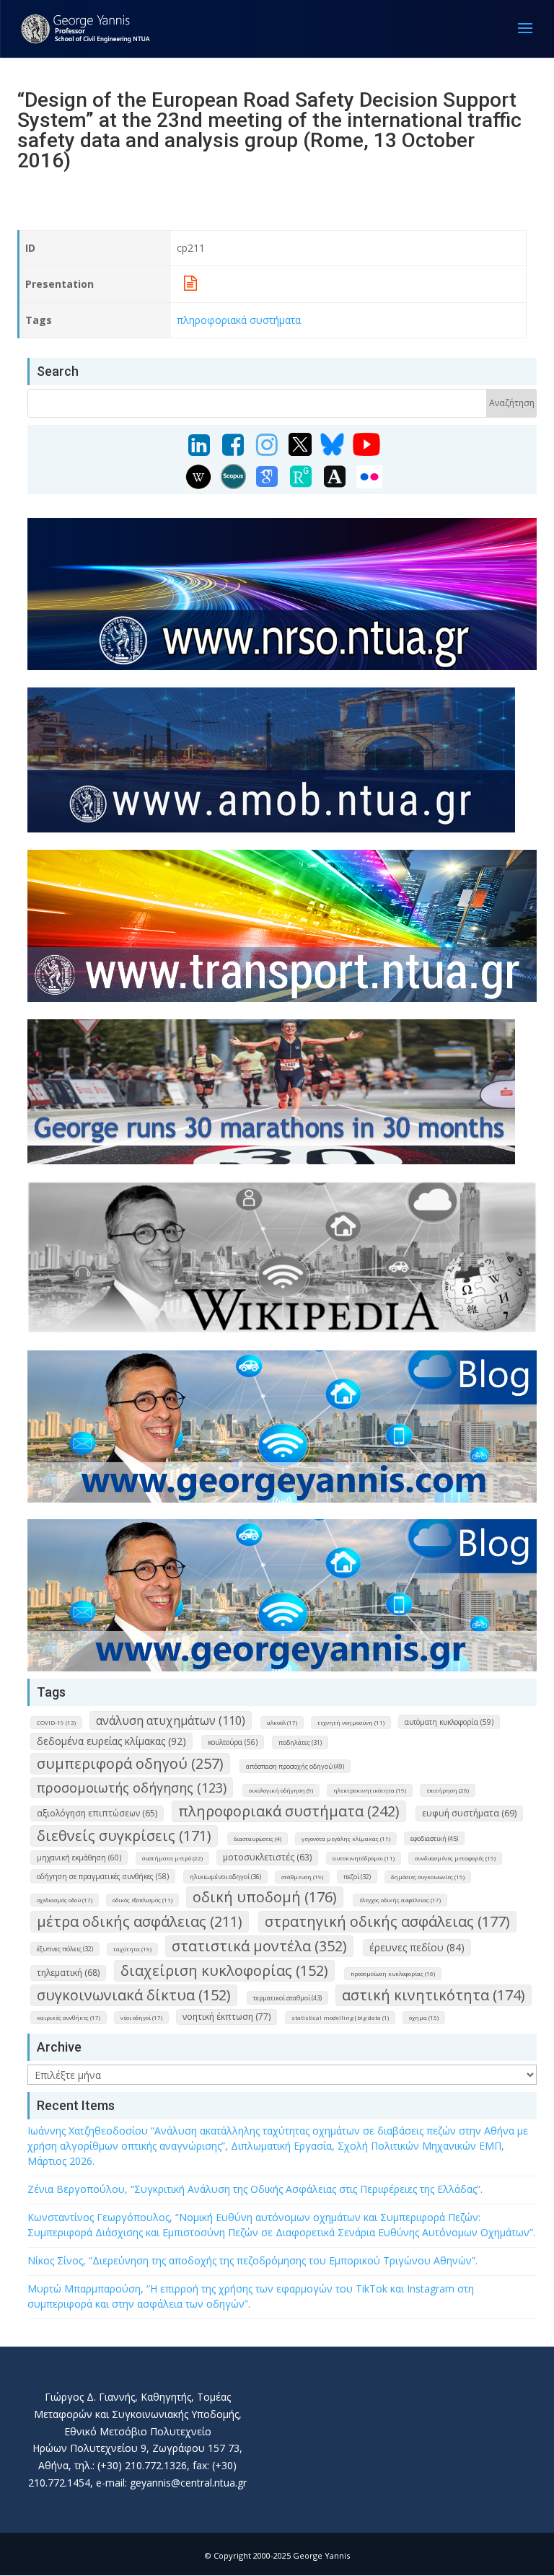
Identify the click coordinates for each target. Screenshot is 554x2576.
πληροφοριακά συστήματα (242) (289, 1811)
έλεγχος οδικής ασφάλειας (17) (400, 1900)
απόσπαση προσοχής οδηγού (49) (295, 1766)
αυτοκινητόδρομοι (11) (364, 1858)
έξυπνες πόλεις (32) (65, 1949)
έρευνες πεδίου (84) (417, 1947)
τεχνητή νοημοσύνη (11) (351, 1722)
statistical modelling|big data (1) (340, 2017)
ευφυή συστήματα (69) (469, 1813)
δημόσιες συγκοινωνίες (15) (428, 1877)
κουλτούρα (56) (233, 1742)
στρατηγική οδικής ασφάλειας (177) (387, 1921)
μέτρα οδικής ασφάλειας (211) (140, 1921)
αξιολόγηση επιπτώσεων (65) (97, 1813)
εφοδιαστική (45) (434, 1838)
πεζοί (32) (357, 1877)
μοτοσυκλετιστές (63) (267, 1857)
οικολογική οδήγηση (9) (281, 1790)
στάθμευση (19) (302, 1877)
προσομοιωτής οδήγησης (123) (132, 1788)
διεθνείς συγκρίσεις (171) (124, 1836)
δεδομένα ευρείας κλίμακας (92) (111, 1741)
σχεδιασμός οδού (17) (65, 1900)
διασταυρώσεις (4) (258, 1838)
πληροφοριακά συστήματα (239, 320)
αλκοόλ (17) (282, 1722)
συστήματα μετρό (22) (172, 1858)
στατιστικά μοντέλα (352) (259, 1946)
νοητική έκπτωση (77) (227, 2017)
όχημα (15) (424, 2017)
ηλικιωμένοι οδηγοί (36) (225, 1877)
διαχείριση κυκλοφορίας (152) (224, 1970)
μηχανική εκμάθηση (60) (79, 1858)
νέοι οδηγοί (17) (141, 2017)
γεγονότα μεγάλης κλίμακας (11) (346, 1838)
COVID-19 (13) (56, 1722)
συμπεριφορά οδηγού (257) (130, 1763)
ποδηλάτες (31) (300, 1742)
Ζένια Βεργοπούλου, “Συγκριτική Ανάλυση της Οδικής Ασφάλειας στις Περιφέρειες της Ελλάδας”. (255, 2189)
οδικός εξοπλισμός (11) (142, 1900)
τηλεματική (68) (68, 1973)
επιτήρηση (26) (448, 1790)
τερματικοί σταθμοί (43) (287, 1998)
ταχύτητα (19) (132, 1949)
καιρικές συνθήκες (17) (69, 2017)
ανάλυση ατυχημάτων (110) (171, 1720)
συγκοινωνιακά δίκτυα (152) (134, 1995)
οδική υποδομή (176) (265, 1897)
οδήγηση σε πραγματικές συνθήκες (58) (103, 1876)
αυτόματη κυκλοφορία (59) (449, 1722)
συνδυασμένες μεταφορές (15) (455, 1858)
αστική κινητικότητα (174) (434, 1995)
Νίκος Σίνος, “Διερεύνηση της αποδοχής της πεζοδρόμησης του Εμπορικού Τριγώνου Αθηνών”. (252, 2260)
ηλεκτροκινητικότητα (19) (370, 1790)
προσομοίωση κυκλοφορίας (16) (393, 1973)
